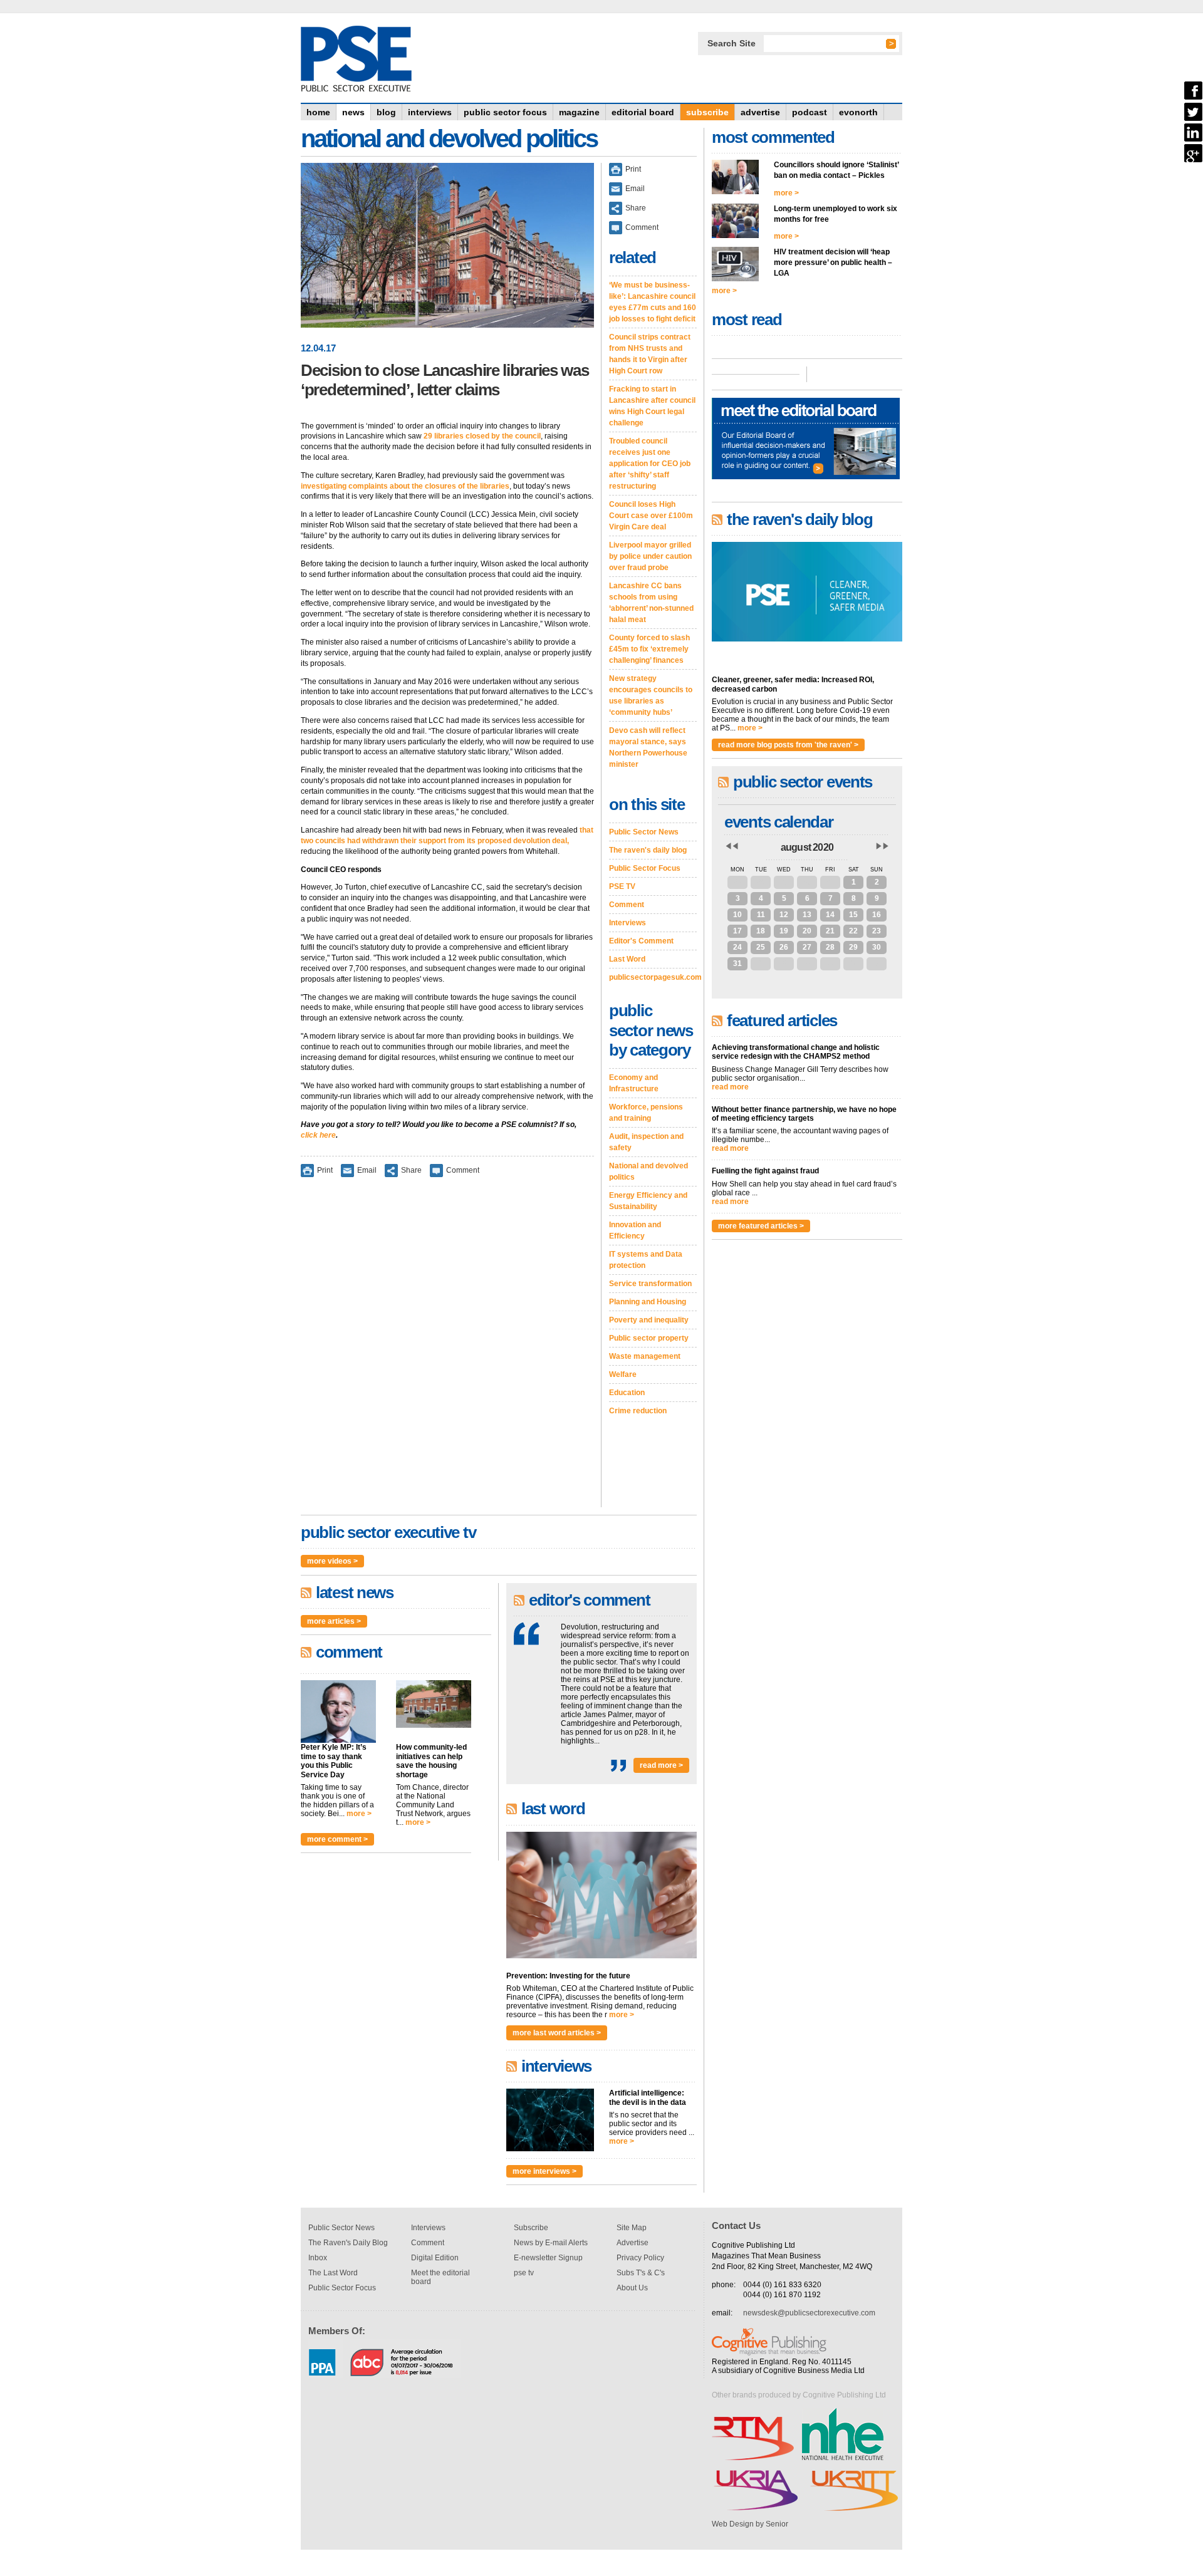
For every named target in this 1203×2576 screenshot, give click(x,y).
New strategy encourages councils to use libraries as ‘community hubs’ (651, 695)
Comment (463, 1170)
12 (784, 915)
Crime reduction (638, 1411)
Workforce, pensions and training (646, 1113)
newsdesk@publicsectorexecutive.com (809, 2313)
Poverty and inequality (649, 1320)
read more (730, 1087)
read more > (661, 1765)
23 (877, 931)
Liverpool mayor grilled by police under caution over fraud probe (650, 556)
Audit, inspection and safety (646, 1142)
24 (737, 947)
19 (784, 931)
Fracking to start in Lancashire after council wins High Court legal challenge (652, 406)
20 (807, 931)
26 (784, 947)
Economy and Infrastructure (634, 1083)
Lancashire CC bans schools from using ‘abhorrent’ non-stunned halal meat (651, 603)
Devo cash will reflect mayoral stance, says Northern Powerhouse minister (648, 747)
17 (737, 931)
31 (830, 882)
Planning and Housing (648, 1302)
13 (807, 915)
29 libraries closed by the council (482, 436)
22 (853, 931)
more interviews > (544, 2171)
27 (737, 882)
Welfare (623, 1374)
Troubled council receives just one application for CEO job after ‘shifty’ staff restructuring (650, 464)
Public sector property (649, 1338)
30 (807, 882)
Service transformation (650, 1284)
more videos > (332, 1561)
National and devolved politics (648, 1171)
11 (761, 915)
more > (359, 1814)
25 (761, 947)
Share (411, 1170)
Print (325, 1170)
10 (737, 915)
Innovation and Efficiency (635, 1230)
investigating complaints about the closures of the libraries (405, 486)
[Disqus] (447, 1351)
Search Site (732, 43)
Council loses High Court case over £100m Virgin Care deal (651, 516)
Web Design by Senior (750, 2524)
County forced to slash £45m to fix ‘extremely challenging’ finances (649, 649)
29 (784, 882)
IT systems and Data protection (646, 1260)
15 (853, 915)
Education (627, 1393)
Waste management (645, 1356)
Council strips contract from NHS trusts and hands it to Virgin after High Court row (650, 354)
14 (830, 915)
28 (761, 882)
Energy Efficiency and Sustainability (648, 1201)
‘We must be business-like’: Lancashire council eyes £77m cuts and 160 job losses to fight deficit (653, 302)
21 (830, 931)
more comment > (337, 1839)
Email (367, 1170)
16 (877, 915)
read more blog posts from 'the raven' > (788, 745)
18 (761, 931)
